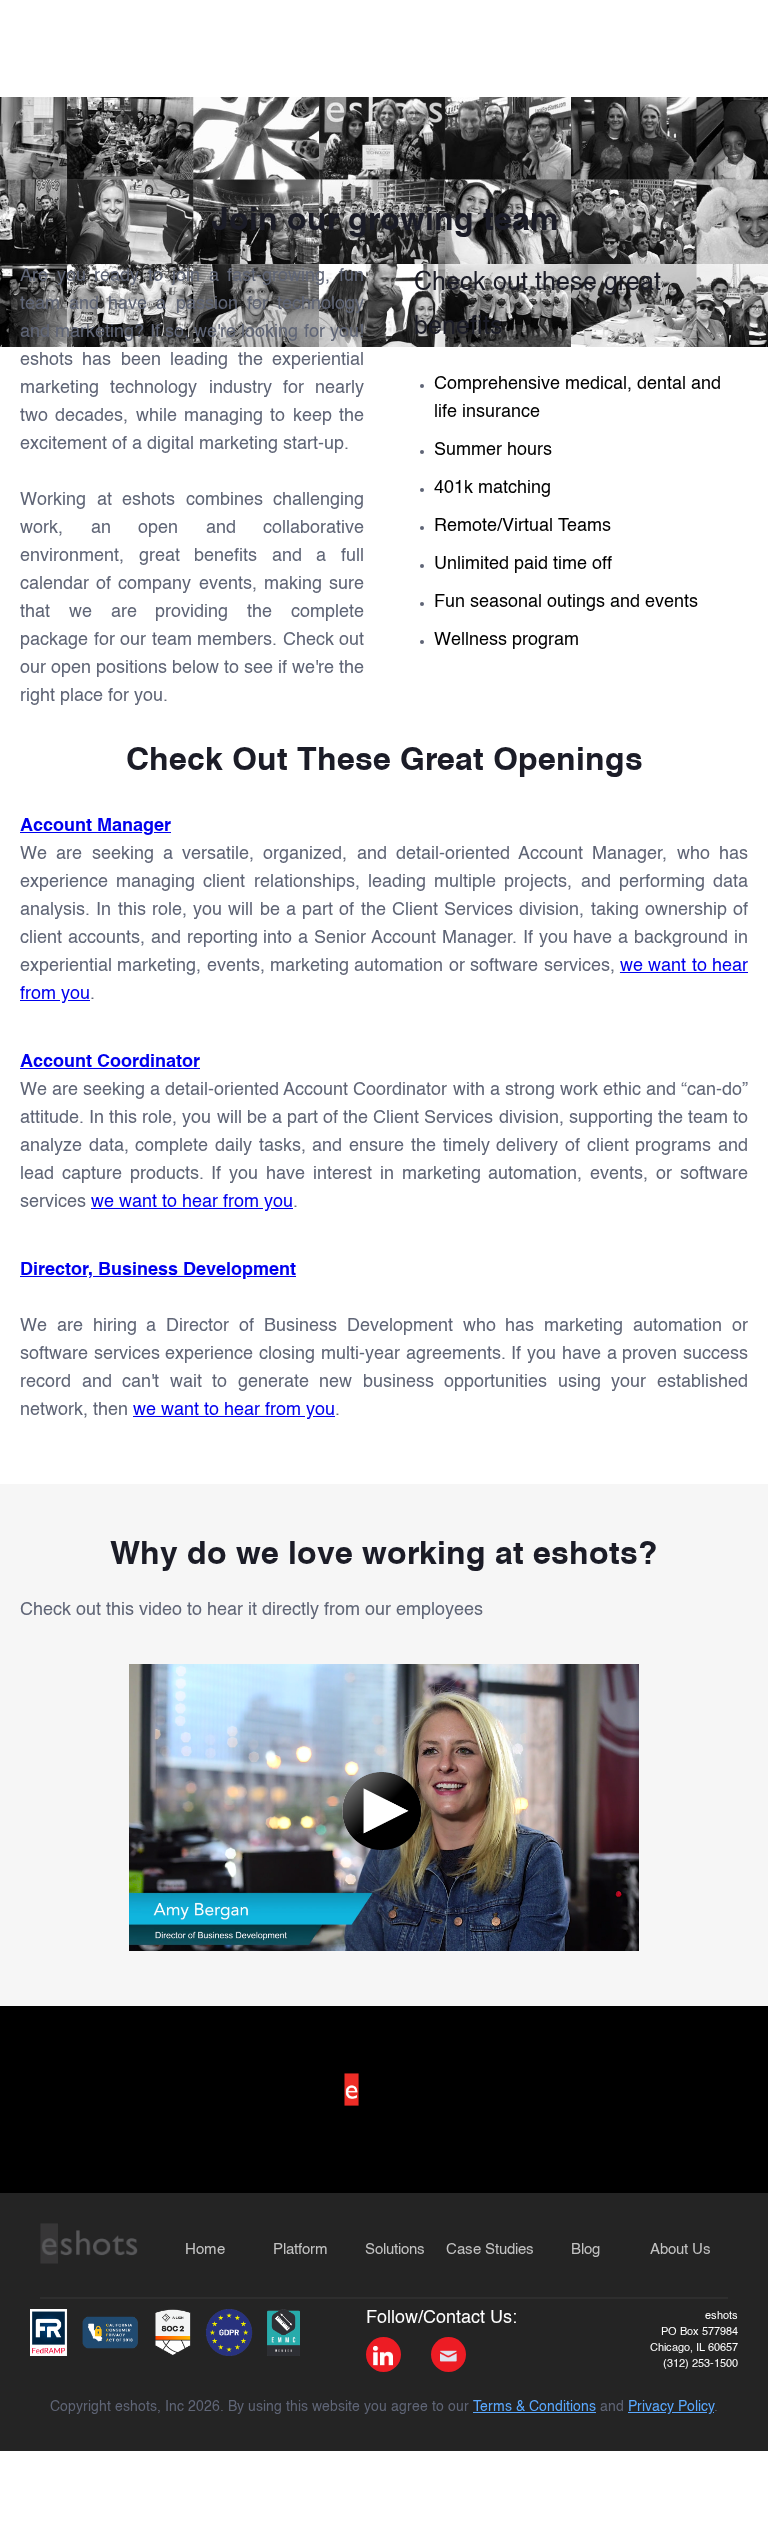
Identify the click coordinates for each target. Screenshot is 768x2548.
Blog (585, 2249)
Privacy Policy (671, 2407)
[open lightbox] (384, 1807)
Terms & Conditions (534, 2407)
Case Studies (490, 2249)
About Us (680, 2249)
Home (205, 2249)
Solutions (395, 2249)
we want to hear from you (192, 1202)
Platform (300, 2249)
